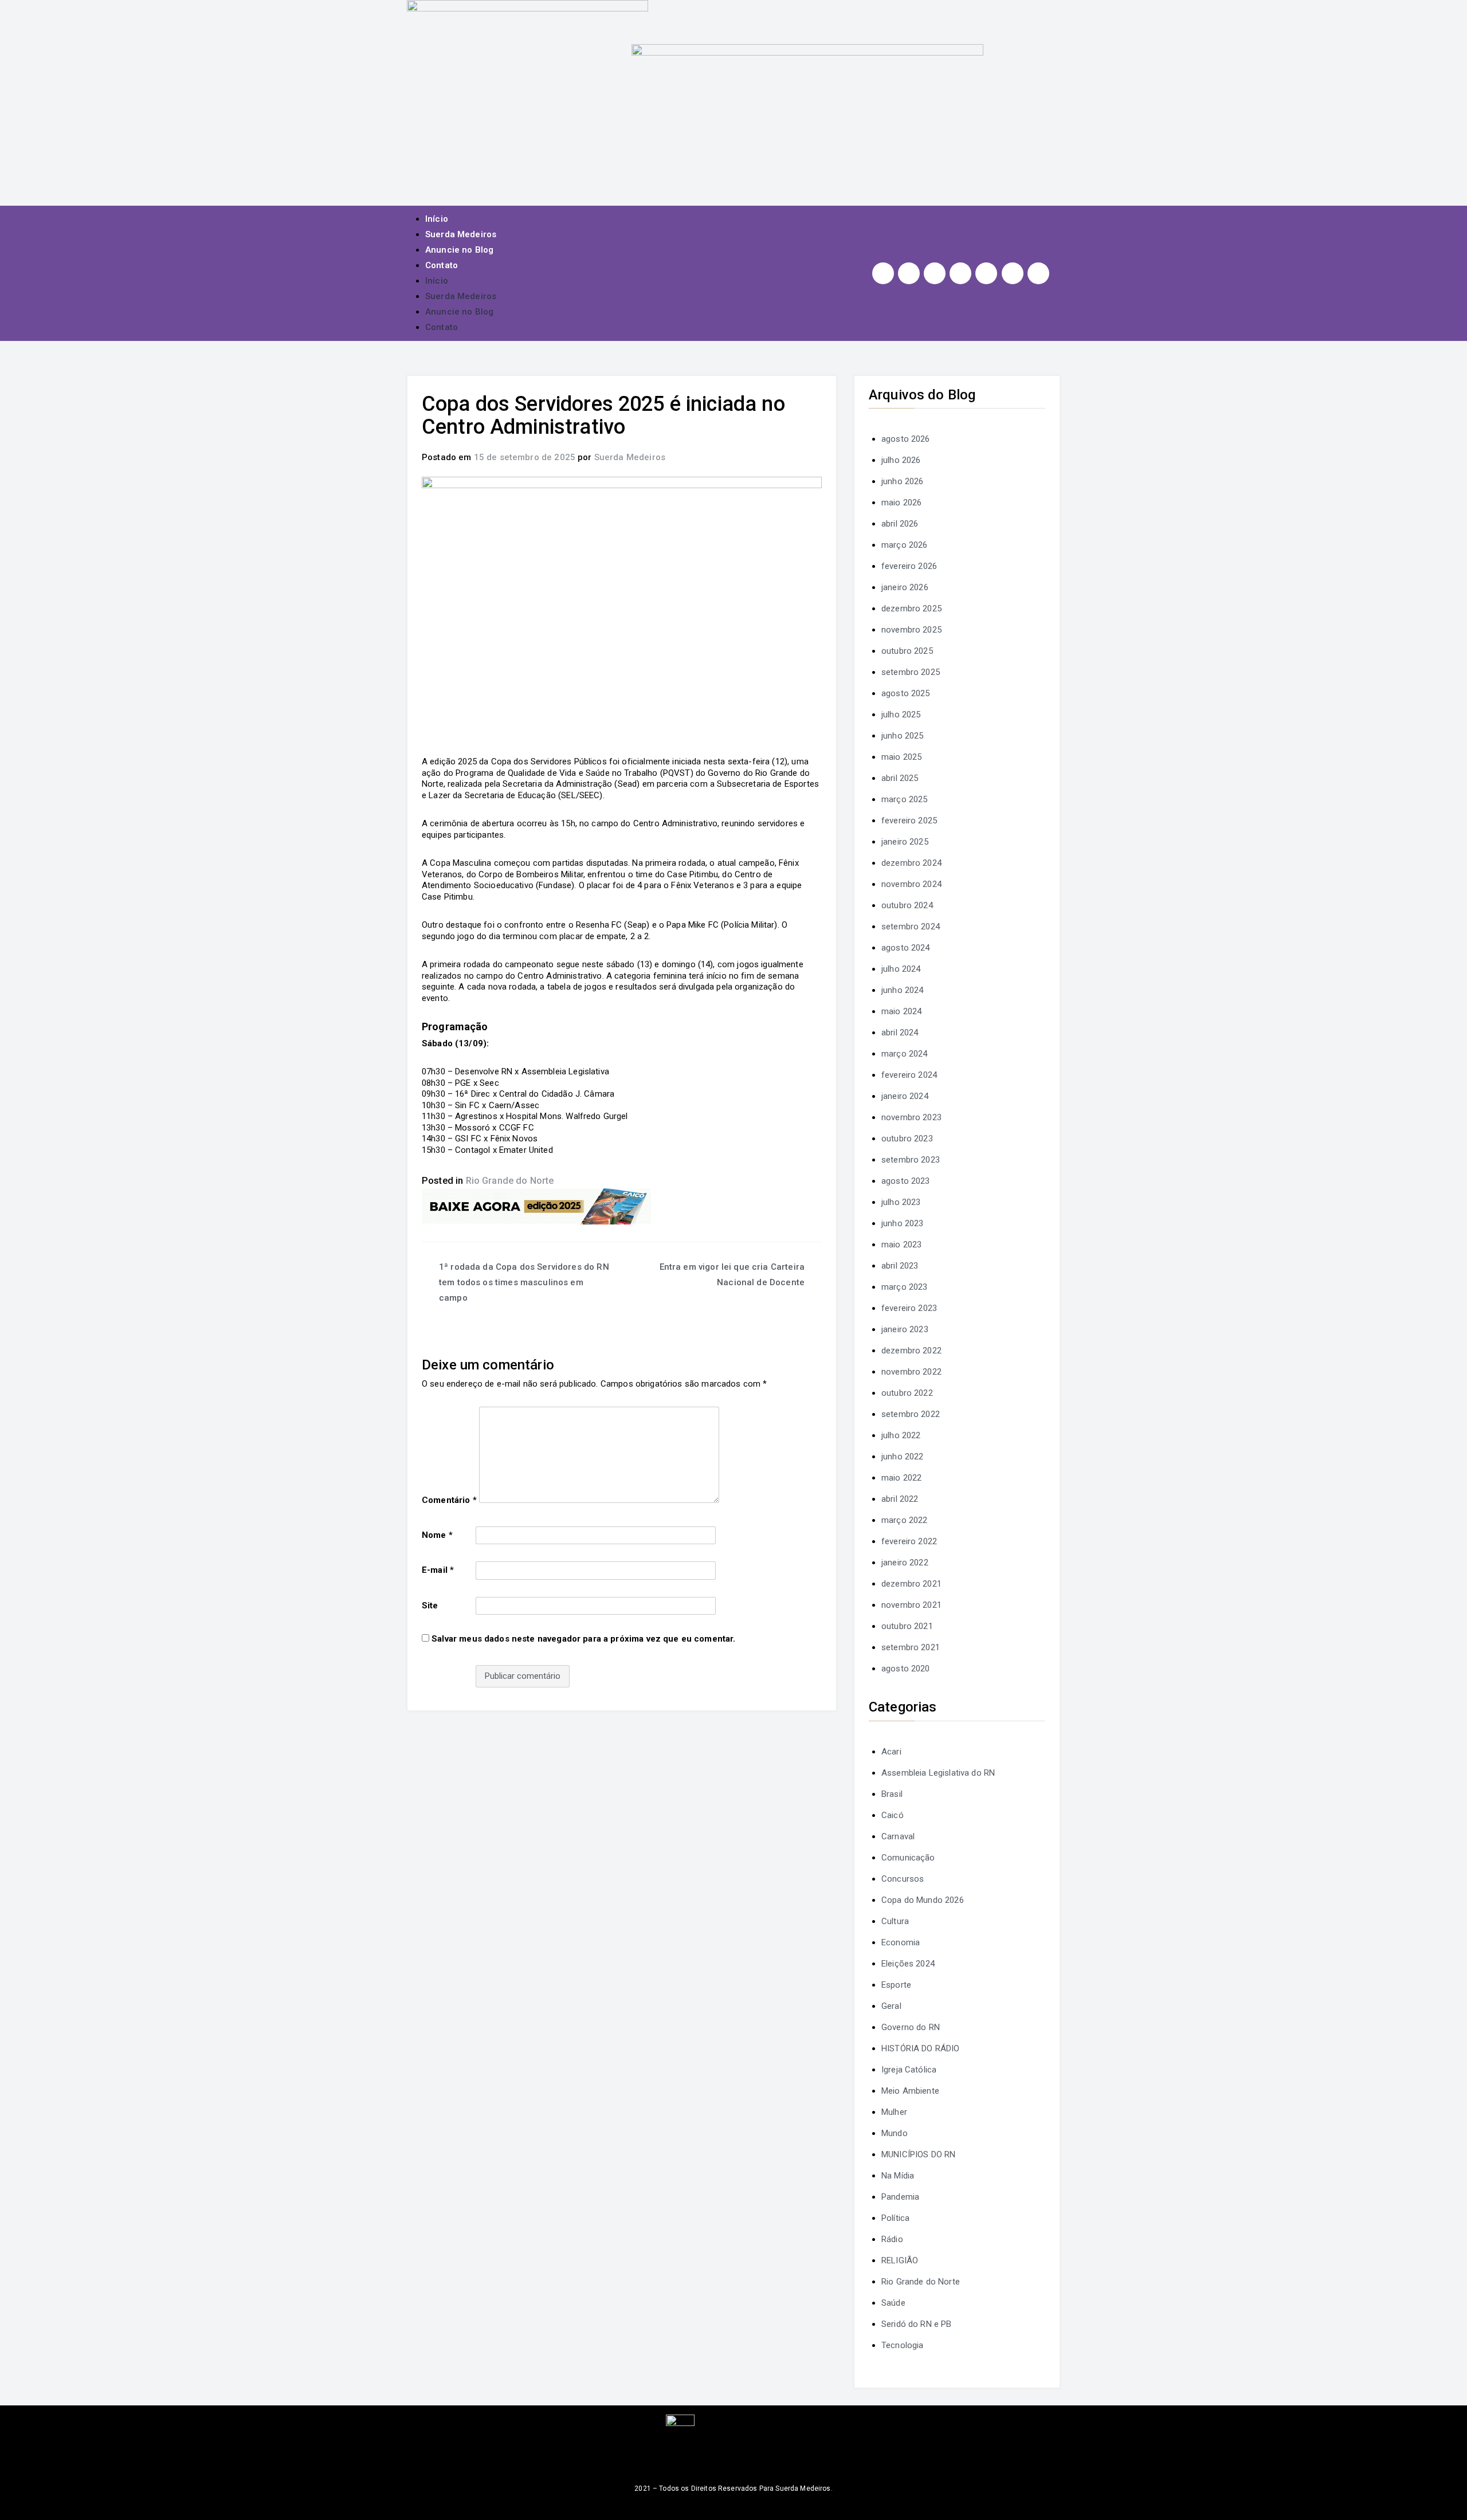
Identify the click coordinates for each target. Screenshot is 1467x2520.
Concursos (903, 1879)
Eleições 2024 (908, 1964)
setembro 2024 (911, 927)
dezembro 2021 (911, 1584)
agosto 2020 (906, 1669)
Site (430, 1606)
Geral (891, 2006)
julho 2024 (901, 969)
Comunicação (908, 1858)
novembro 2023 (911, 1117)
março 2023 (905, 1287)
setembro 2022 (911, 1414)
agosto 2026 (906, 439)
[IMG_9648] (536, 1206)
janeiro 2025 (905, 842)
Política (895, 2218)
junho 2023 (903, 1223)
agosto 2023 (906, 1181)
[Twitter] (935, 273)
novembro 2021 (911, 1605)
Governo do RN (911, 2027)
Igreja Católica (909, 2070)
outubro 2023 (907, 1139)
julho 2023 (901, 1202)
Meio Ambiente (910, 2091)
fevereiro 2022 (909, 1541)
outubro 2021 (907, 1626)
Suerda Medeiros (461, 234)
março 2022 (905, 1520)
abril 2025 (900, 778)
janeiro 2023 (905, 1329)
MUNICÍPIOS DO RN (918, 2154)
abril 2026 (900, 524)
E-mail (438, 1570)
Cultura (895, 1921)
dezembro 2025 (911, 609)
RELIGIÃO (900, 2260)
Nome (437, 1535)
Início (437, 219)
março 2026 (905, 545)
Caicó (893, 1815)
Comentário (449, 1500)
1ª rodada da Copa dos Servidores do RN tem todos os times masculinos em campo (524, 1282)
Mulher (894, 2112)
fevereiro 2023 (909, 1308)
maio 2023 (901, 1245)
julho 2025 (901, 715)
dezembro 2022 (911, 1351)
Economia (901, 1942)
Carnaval (898, 1836)
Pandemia (900, 2197)
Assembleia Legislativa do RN (938, 1773)
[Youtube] (960, 273)
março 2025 (905, 799)
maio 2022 (901, 1478)
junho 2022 (903, 1457)
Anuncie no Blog (459, 250)
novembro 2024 (911, 884)
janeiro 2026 (905, 587)
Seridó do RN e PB (917, 2324)
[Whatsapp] (1013, 273)
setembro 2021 (911, 1647)
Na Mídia (898, 2176)
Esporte (896, 1985)
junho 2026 (903, 481)
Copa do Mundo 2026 (923, 1900)
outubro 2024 (907, 905)
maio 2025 (901, 757)
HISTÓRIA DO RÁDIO (921, 2048)
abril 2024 (900, 1033)
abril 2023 (900, 1266)
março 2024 (905, 1054)
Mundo (895, 2133)
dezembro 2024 (911, 863)
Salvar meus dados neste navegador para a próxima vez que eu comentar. (583, 1639)
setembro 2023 (911, 1160)
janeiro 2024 (905, 1096)
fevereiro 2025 (909, 821)
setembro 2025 (911, 672)
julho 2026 (901, 460)
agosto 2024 (906, 948)
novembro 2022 (911, 1372)
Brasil (892, 1794)
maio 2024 (901, 1011)
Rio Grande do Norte (510, 1181)
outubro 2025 (907, 651)
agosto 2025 (906, 693)
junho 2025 (903, 736)
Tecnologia (903, 2345)
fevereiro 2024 (909, 1075)
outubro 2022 (907, 1393)
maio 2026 (901, 503)
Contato (442, 265)
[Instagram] (883, 273)
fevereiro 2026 (909, 566)
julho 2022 (901, 1435)
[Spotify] (986, 273)
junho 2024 (903, 990)
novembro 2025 (911, 630)
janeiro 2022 (905, 1563)
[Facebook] (909, 273)
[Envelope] (1038, 273)
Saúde (893, 2303)
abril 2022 (900, 1499)
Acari (891, 1752)
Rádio (892, 2239)
